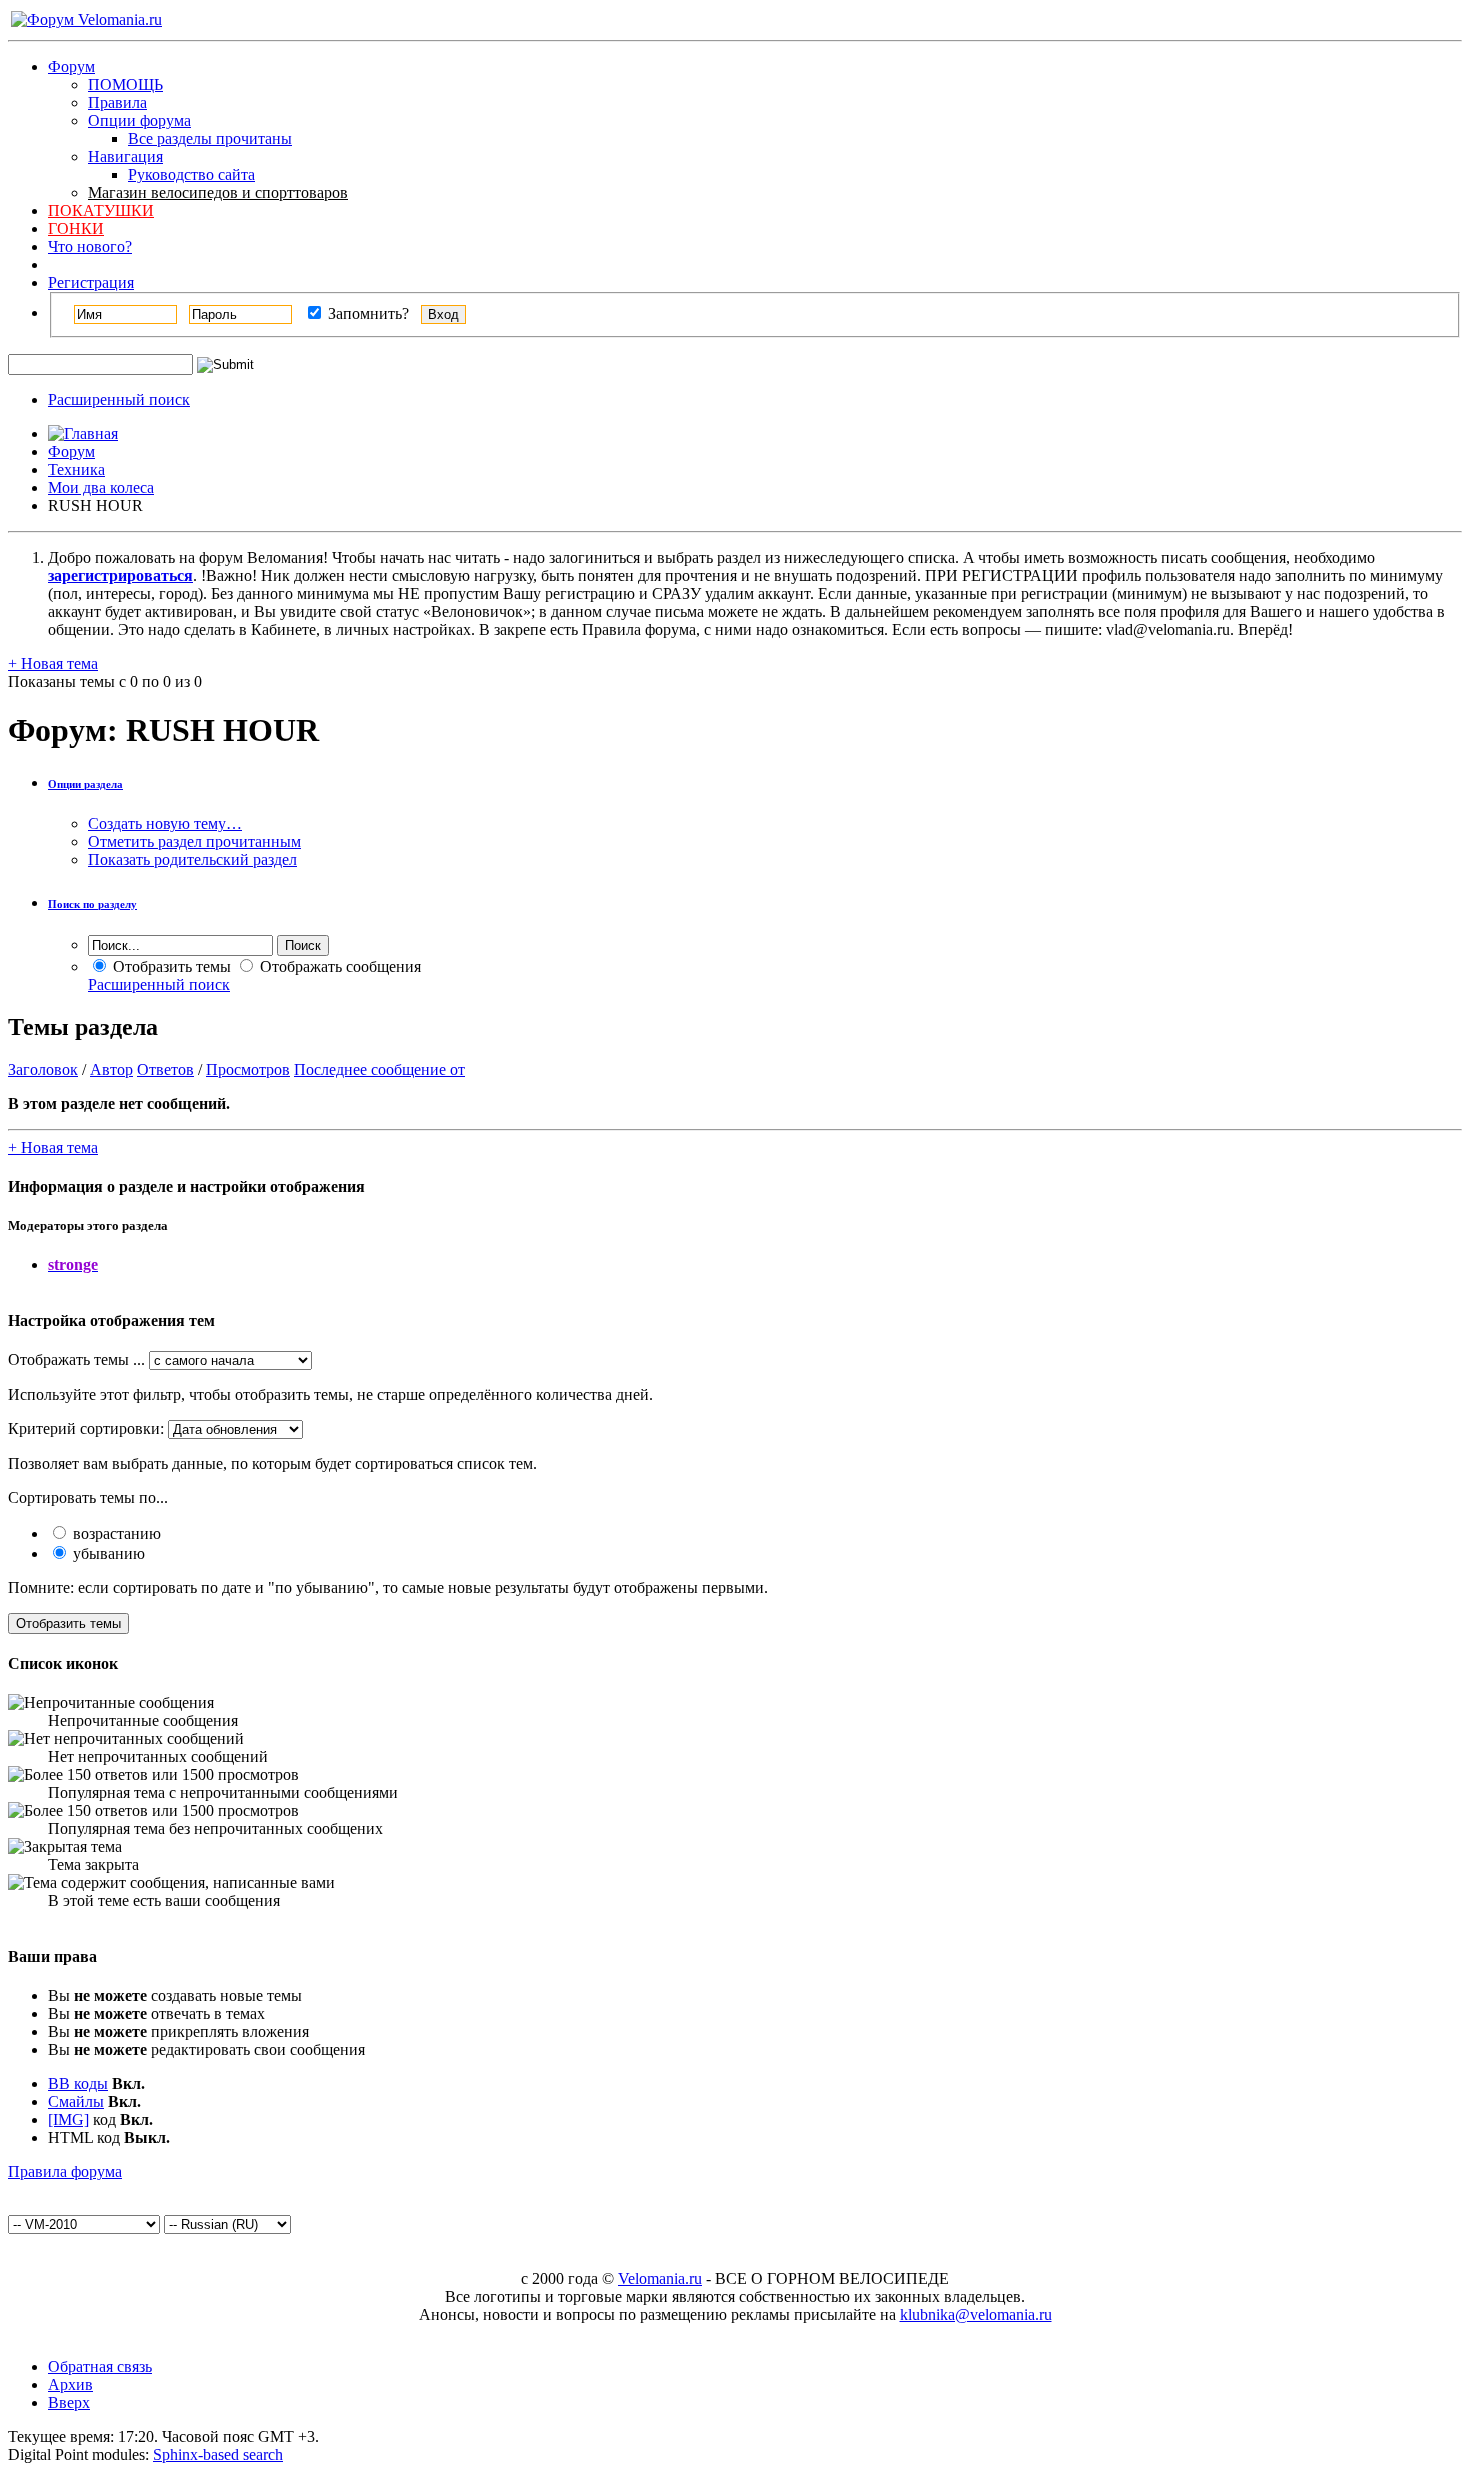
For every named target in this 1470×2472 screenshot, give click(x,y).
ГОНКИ (76, 228)
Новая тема (53, 663)
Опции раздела (85, 784)
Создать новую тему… (165, 823)
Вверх (69, 2402)
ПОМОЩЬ (125, 84)
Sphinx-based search (218, 2454)
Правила (117, 102)
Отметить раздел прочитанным (194, 841)
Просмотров (248, 1069)
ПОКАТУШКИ (101, 210)
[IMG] (68, 2119)
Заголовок (43, 1069)
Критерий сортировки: (86, 1428)
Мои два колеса (101, 487)
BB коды (78, 2083)
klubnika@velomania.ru (976, 2314)
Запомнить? (366, 313)
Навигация (125, 156)
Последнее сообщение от (379, 1069)
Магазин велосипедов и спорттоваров (218, 192)
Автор (111, 1069)
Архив (70, 2384)
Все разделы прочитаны (210, 138)
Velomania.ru (660, 2278)
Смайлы (76, 2101)
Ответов (165, 1069)
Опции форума (139, 120)
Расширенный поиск (119, 399)
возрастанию (115, 1533)
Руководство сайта (191, 174)
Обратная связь (100, 2366)
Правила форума (65, 2171)
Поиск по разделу (92, 904)
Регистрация (91, 282)
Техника (76, 469)
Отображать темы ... (76, 1359)
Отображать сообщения (338, 966)
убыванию (107, 1553)
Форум (71, 66)
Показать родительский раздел (192, 859)
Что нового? (90, 246)
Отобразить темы (170, 966)
